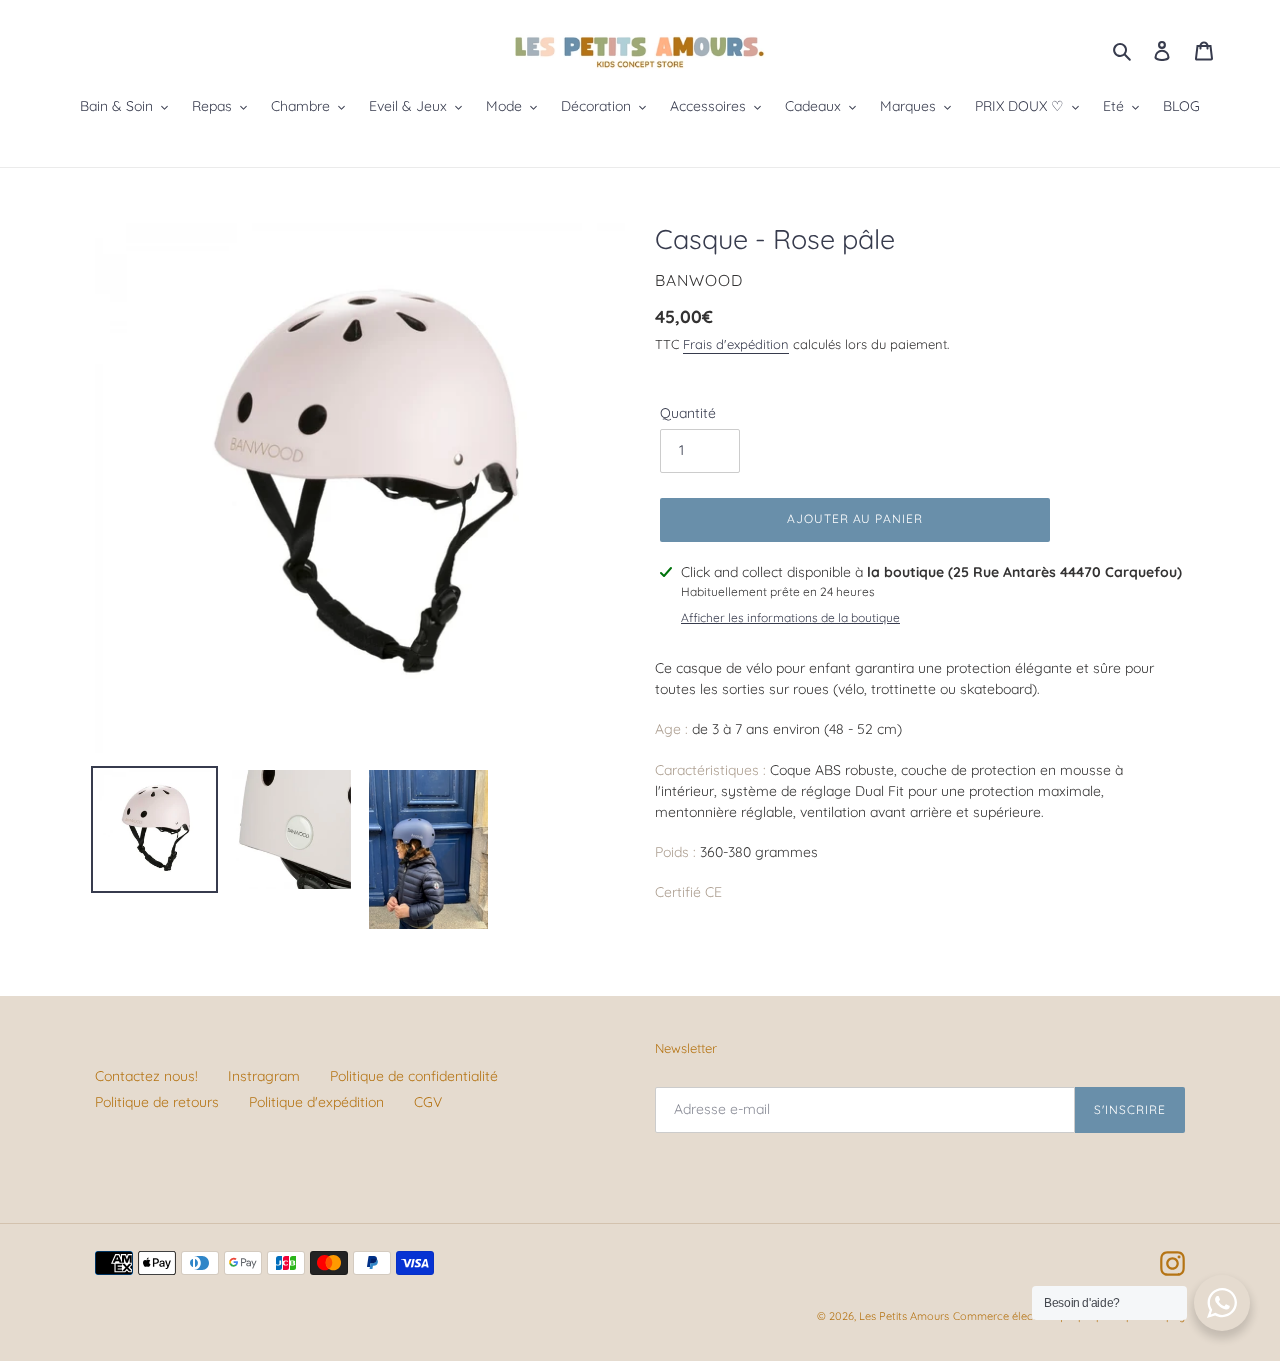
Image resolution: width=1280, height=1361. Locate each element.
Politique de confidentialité (414, 1076)
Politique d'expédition (316, 1102)
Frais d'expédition (736, 344)
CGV (428, 1102)
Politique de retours (157, 1102)
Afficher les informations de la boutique (790, 617)
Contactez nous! (146, 1076)
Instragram (264, 1076)
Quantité (688, 413)
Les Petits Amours (904, 1316)
